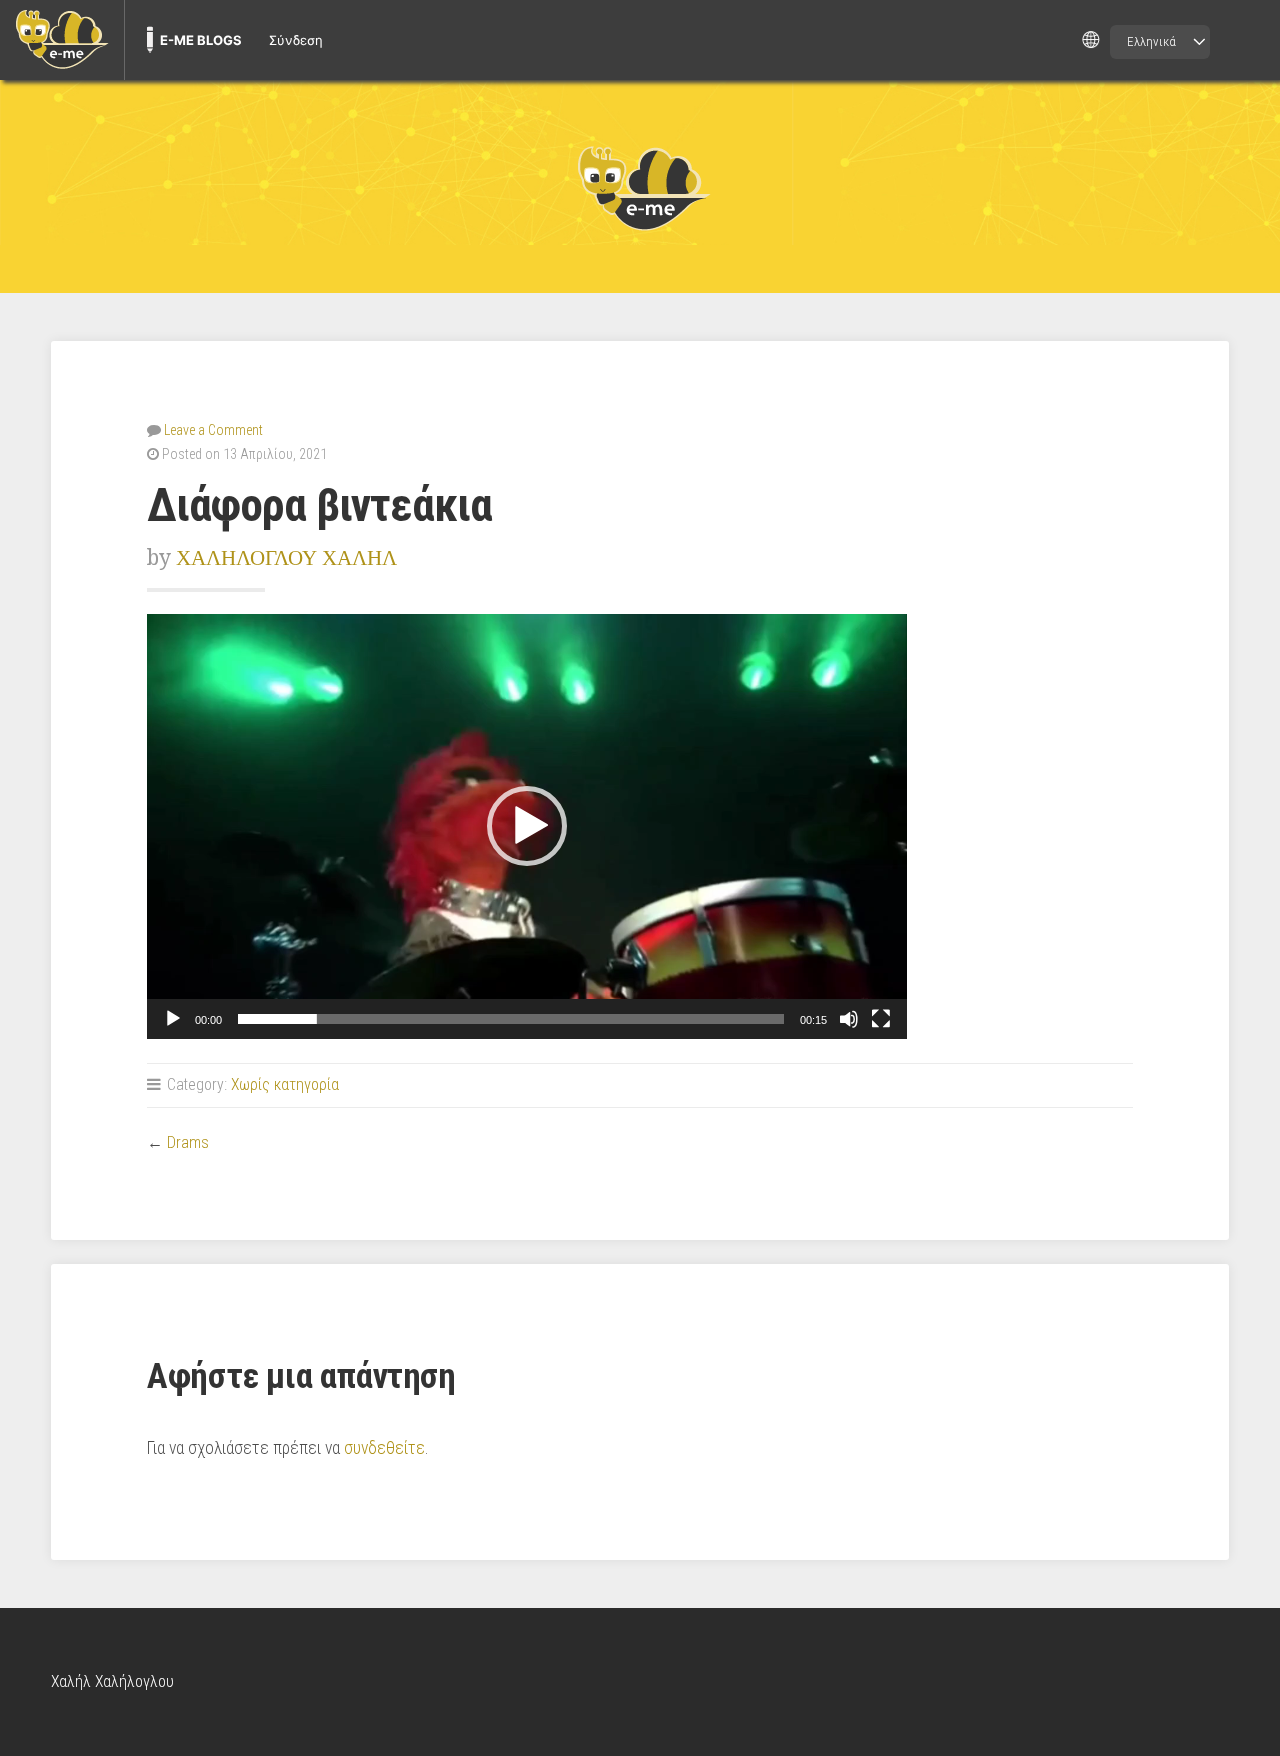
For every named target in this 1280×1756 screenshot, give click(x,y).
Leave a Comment (213, 430)
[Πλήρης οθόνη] (881, 1019)
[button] (527, 826)
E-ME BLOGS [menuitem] (201, 40)
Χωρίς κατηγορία (285, 1084)
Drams (188, 1142)
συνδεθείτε (384, 1448)
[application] (527, 826)
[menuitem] (62, 40)
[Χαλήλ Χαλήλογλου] (640, 187)
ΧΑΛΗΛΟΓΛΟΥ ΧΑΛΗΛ (286, 557)
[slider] (511, 1019)
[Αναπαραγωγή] (173, 1019)
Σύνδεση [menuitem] (296, 40)
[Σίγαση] (849, 1019)
